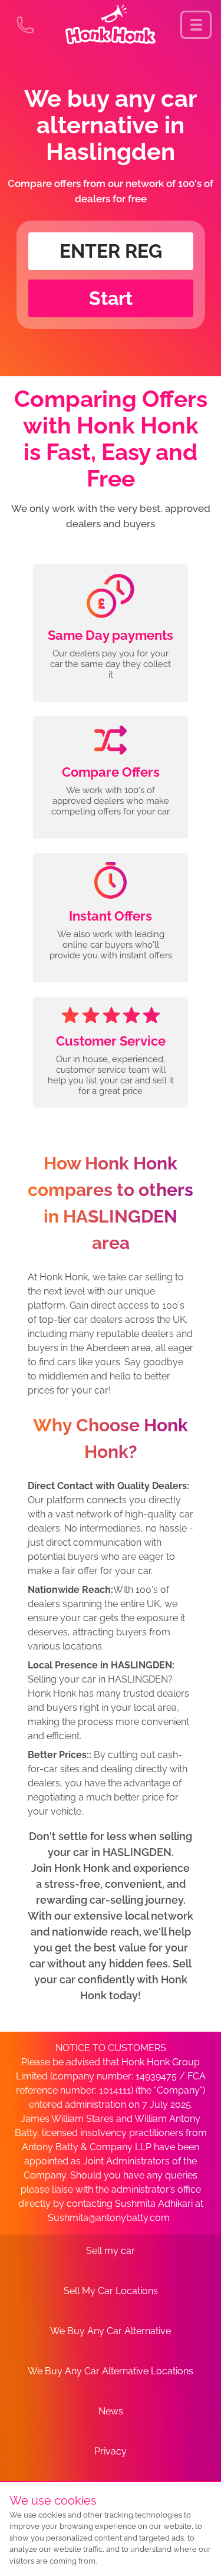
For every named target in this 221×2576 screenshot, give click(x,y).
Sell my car (111, 2251)
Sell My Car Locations (111, 2291)
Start (111, 298)
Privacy (111, 2451)
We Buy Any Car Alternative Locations (111, 2371)
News (111, 2411)
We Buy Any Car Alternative (111, 2331)
